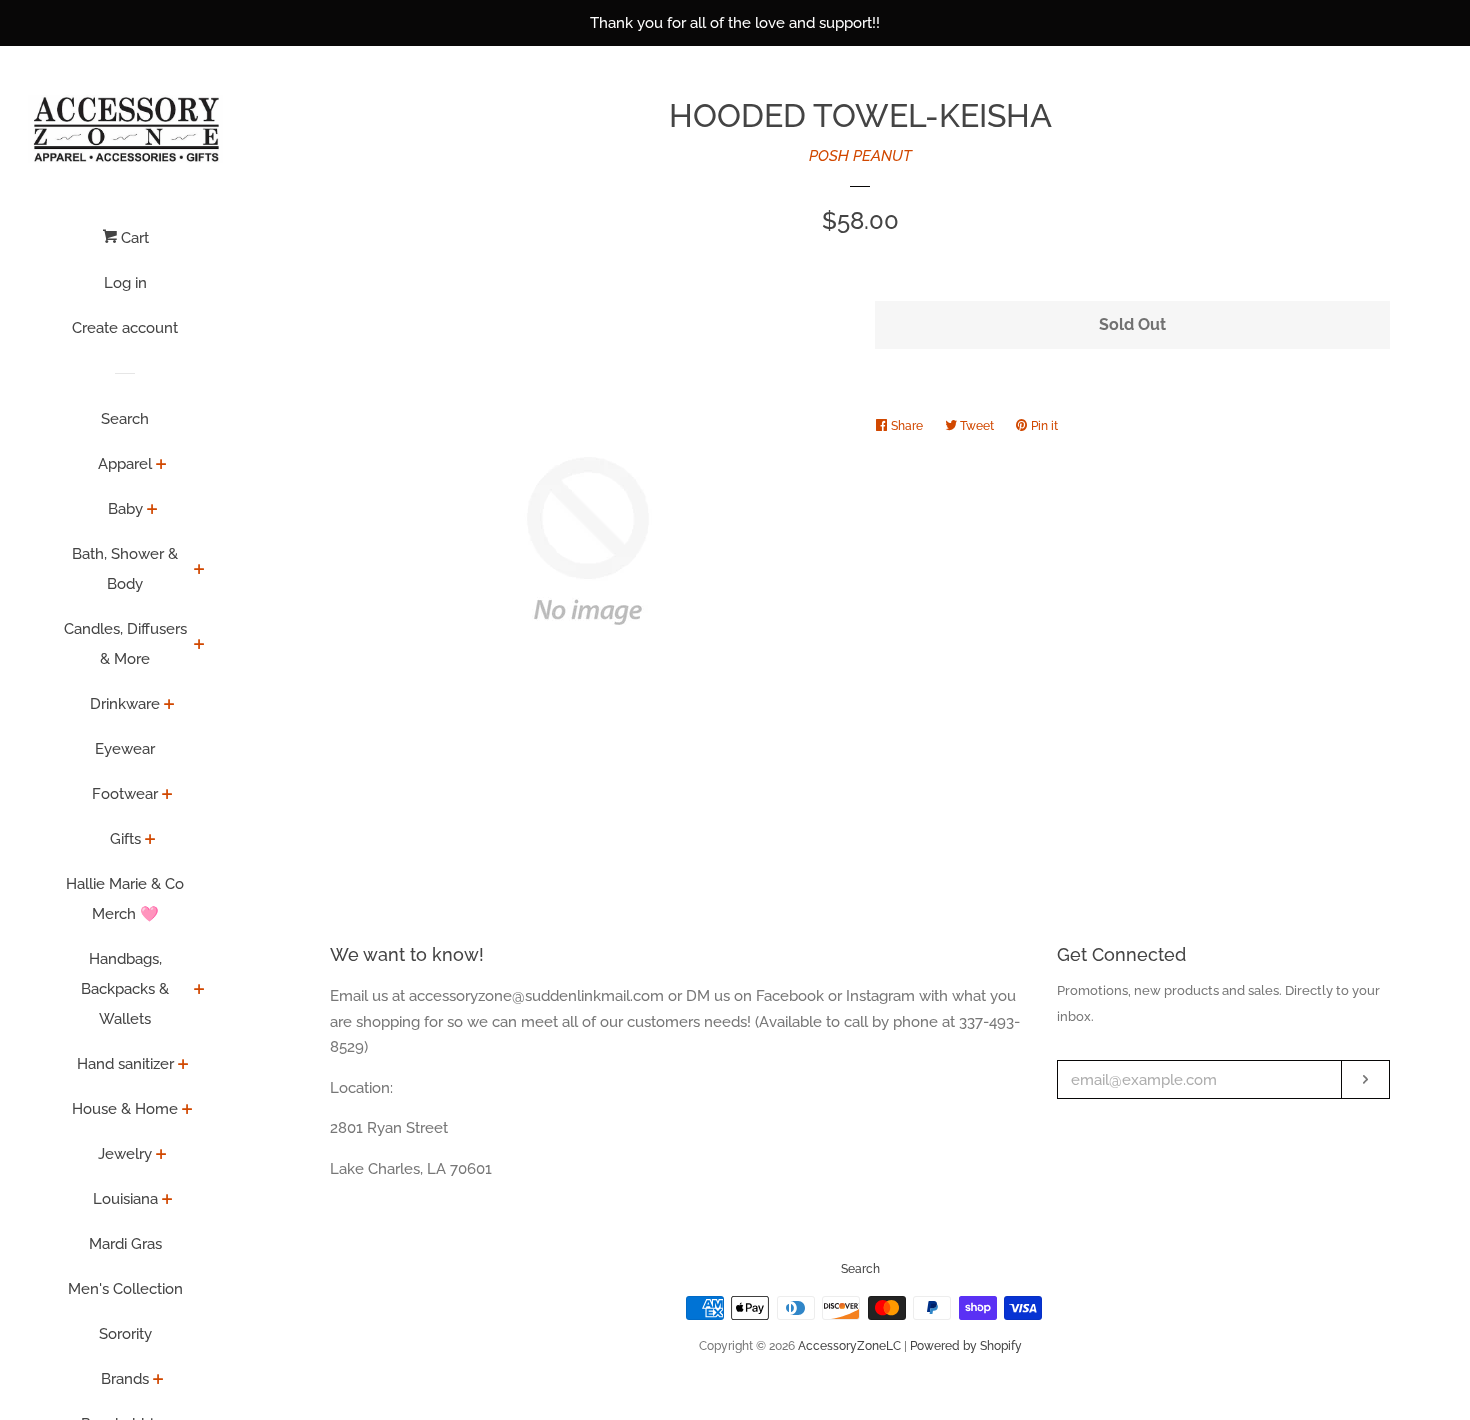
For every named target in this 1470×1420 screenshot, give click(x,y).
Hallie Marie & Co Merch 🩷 (125, 899)
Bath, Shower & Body (125, 569)
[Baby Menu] (152, 511)
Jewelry (125, 1154)
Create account (125, 328)
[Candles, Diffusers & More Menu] (199, 646)
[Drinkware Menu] (169, 706)
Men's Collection (125, 1289)
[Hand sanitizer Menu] (183, 1066)
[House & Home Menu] (187, 1111)
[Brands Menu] (158, 1381)
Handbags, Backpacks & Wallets (125, 989)
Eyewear (125, 749)
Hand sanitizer (125, 1064)
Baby (125, 509)
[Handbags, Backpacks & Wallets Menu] (199, 991)
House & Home (125, 1109)
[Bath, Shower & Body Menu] (199, 571)
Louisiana (125, 1199)
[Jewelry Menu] (161, 1156)
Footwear (125, 794)
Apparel (125, 464)
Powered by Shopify (966, 1346)
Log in (125, 283)
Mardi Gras (125, 1244)
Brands (125, 1379)
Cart (133, 238)
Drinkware (125, 704)
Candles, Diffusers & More (125, 644)
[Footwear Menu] (167, 796)
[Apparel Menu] (161, 466)
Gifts (125, 839)
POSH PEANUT (860, 156)
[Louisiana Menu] (167, 1201)
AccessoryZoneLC (849, 1346)
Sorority (125, 1334)
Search (125, 419)
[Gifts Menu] (150, 841)
